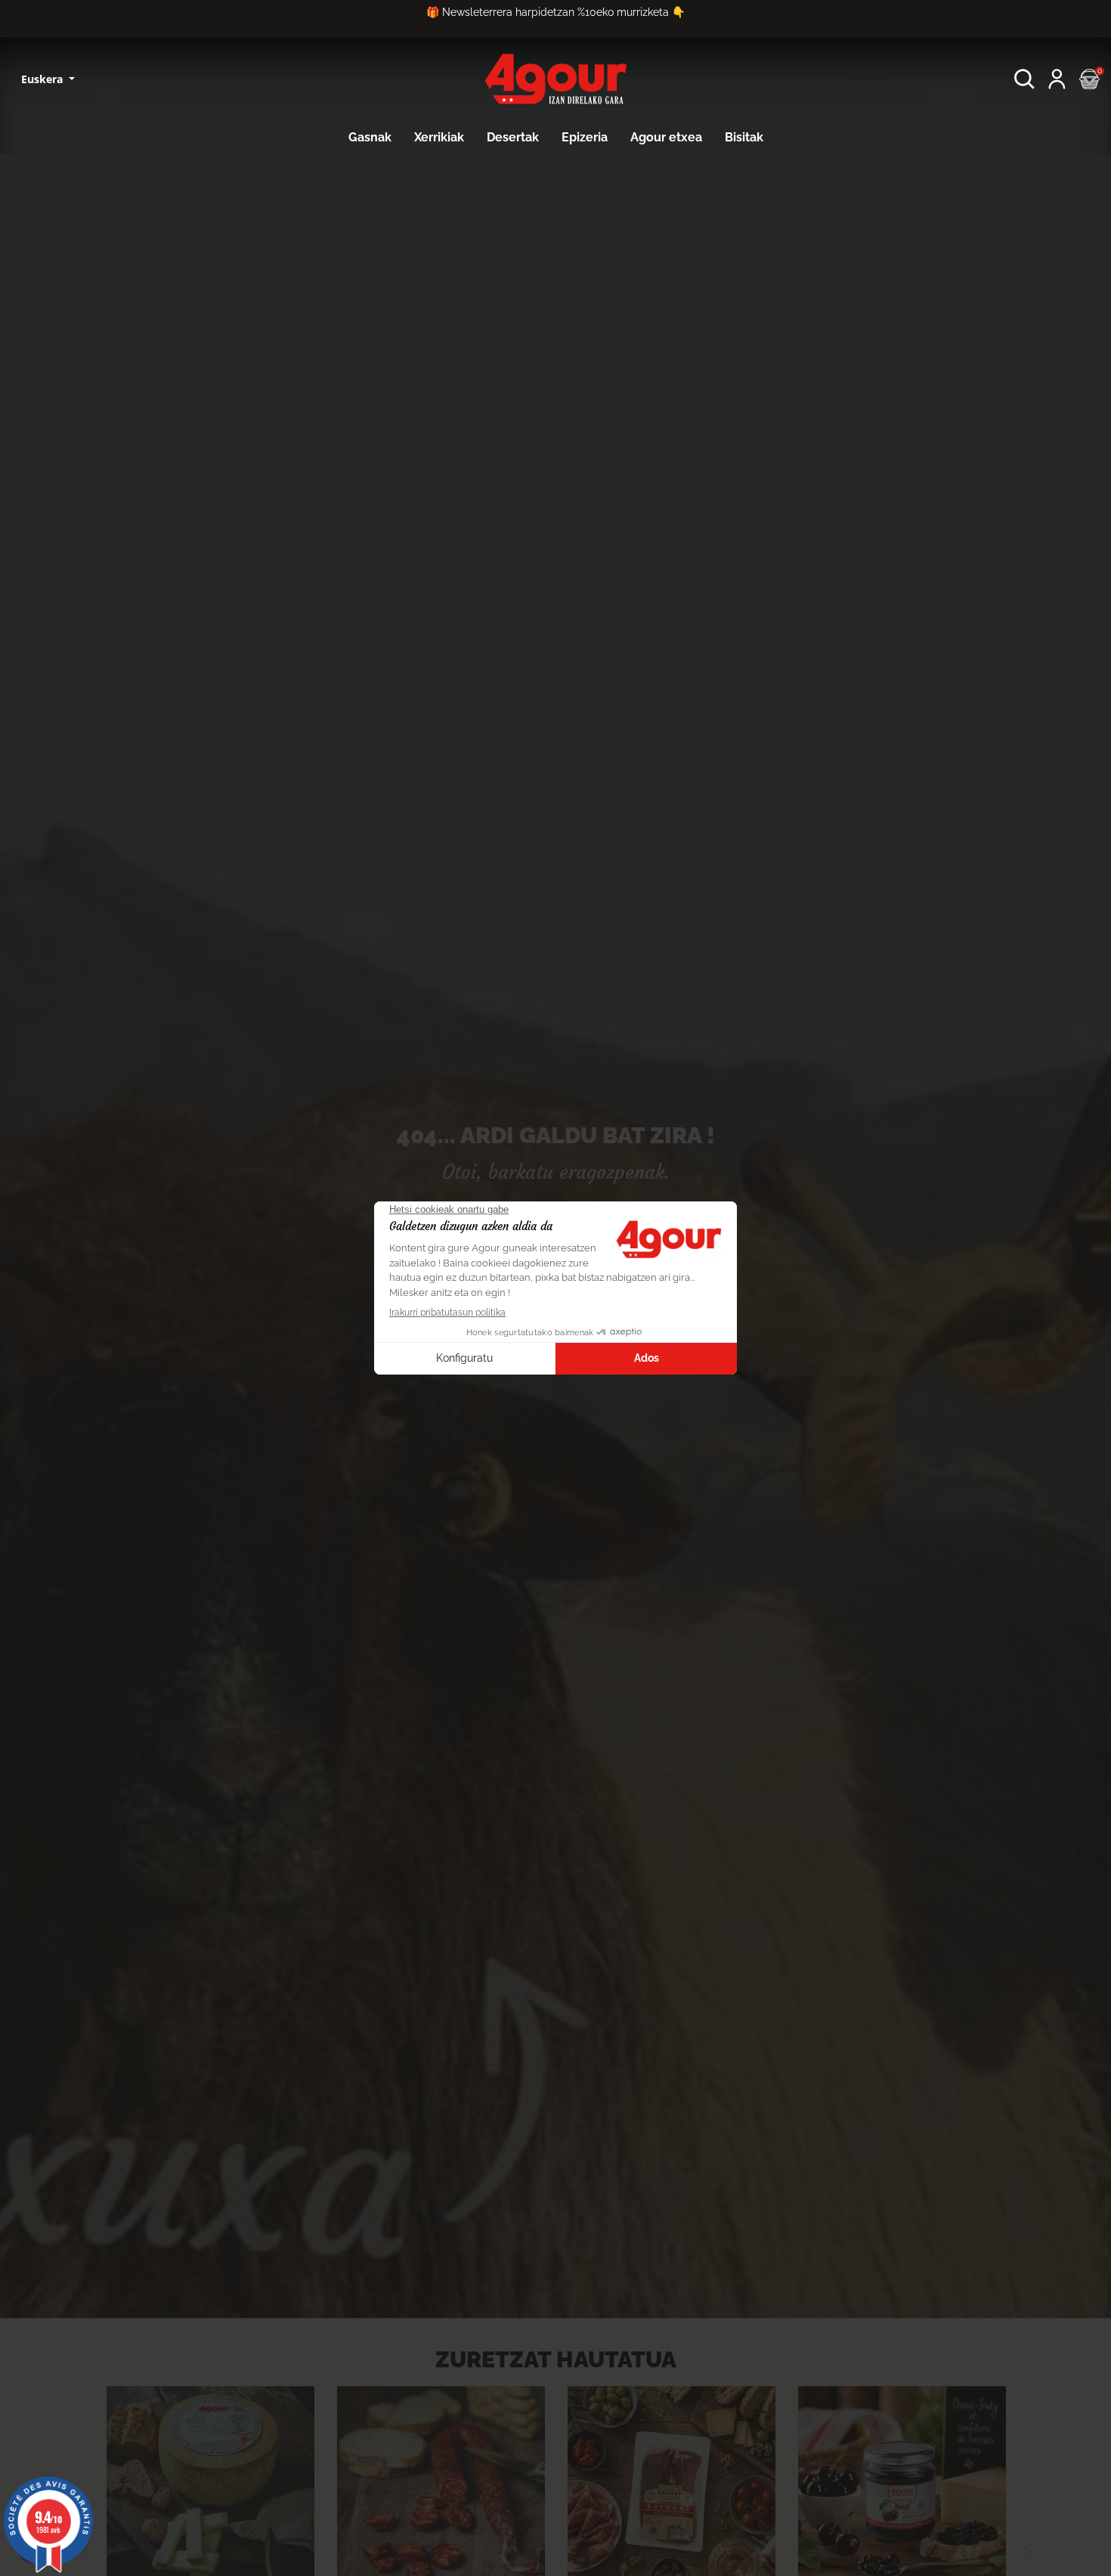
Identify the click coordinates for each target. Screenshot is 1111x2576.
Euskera (43, 79)
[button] (1024, 79)
